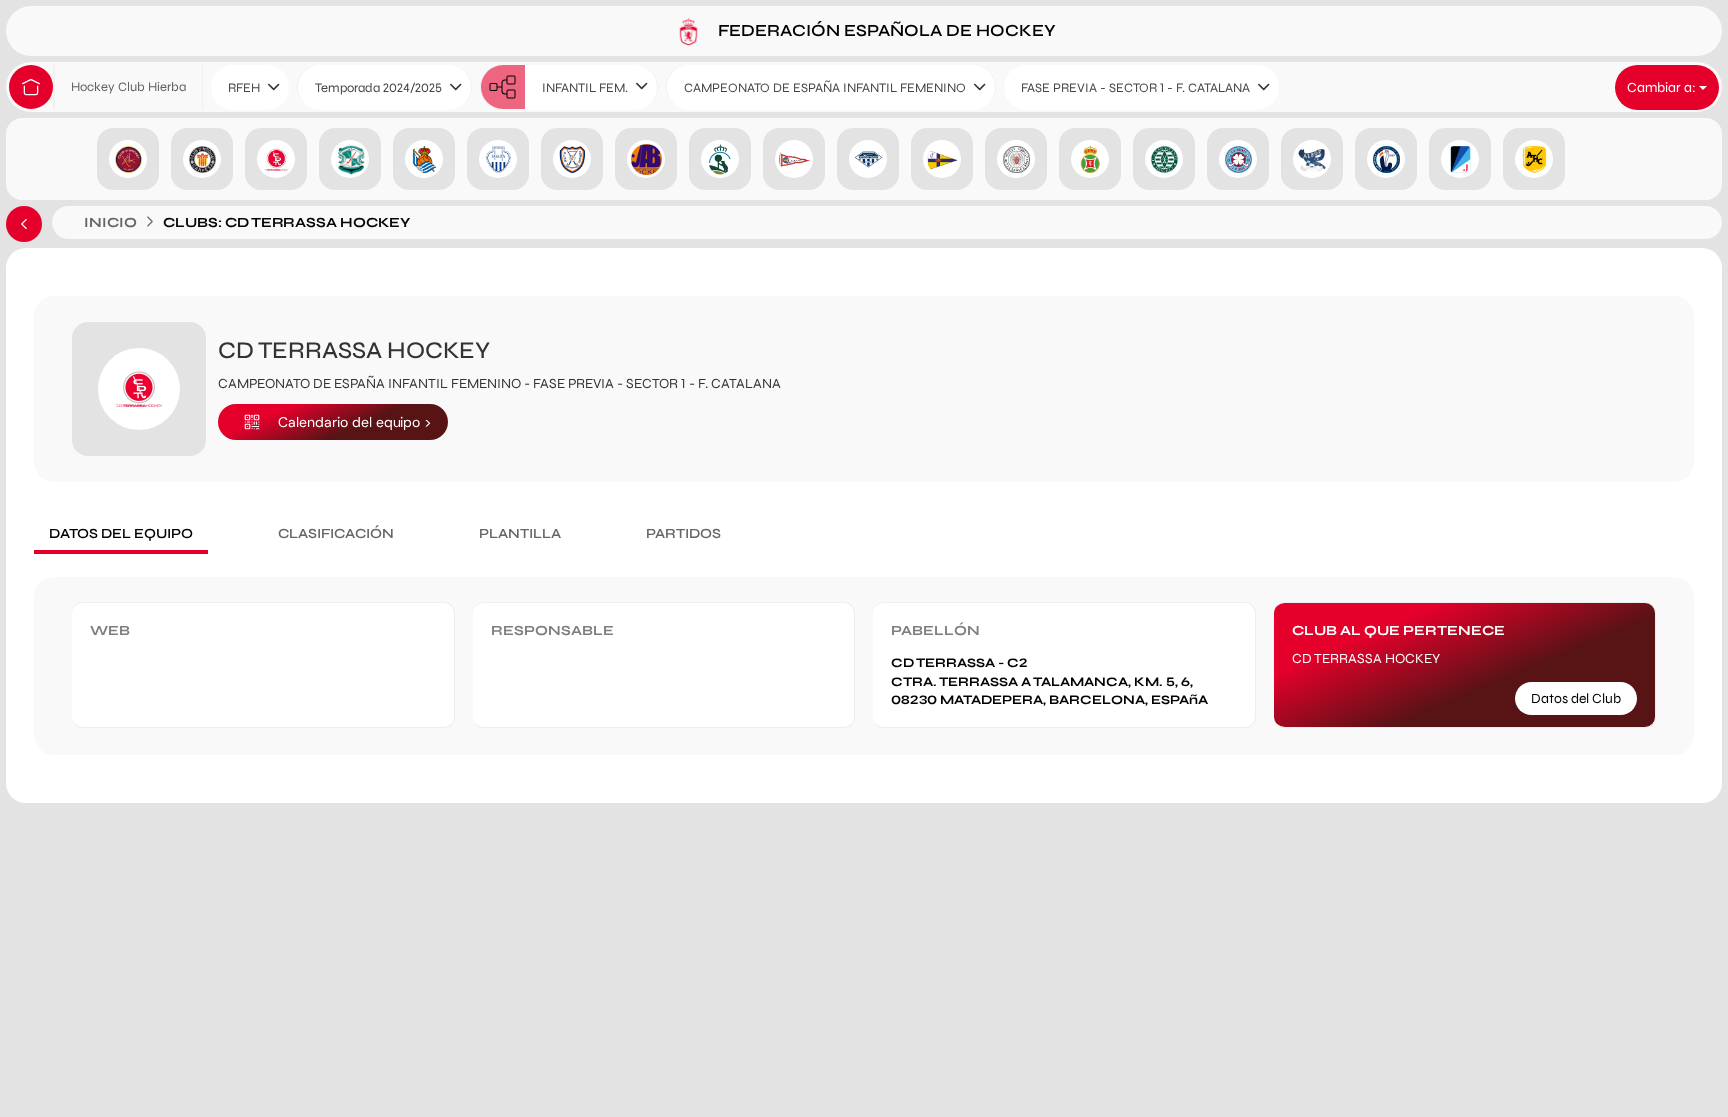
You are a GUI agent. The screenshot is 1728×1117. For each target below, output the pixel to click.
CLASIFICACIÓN (336, 533)
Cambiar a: (1663, 87)
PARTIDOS (683, 533)
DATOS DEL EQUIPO (121, 533)
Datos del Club (1576, 698)
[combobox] (250, 87)
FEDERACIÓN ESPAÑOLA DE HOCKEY (885, 29)
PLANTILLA (520, 533)
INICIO (110, 222)
